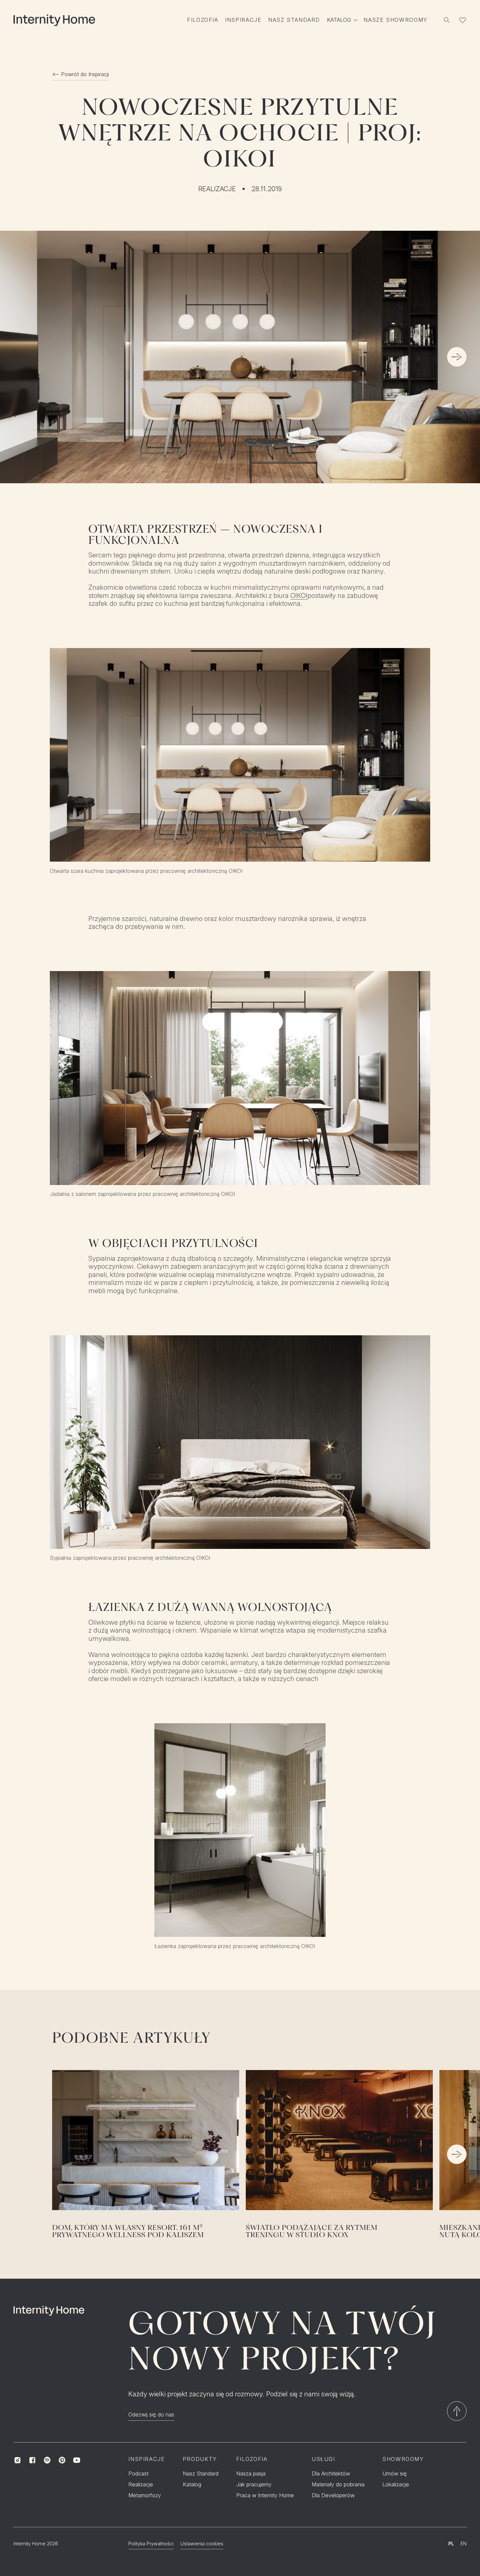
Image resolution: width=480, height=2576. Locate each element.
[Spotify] (47, 2460)
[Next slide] (457, 357)
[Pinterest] (62, 2460)
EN (464, 2544)
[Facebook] (32, 2460)
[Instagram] (18, 2460)
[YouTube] (77, 2460)
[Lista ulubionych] (463, 20)
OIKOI (299, 596)
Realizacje (217, 189)
